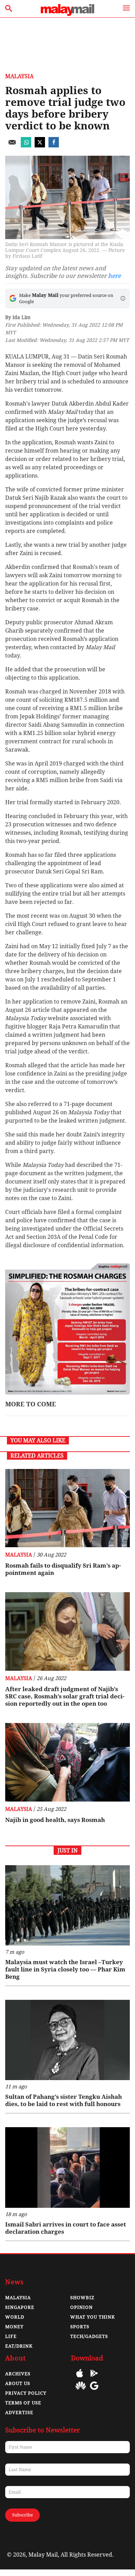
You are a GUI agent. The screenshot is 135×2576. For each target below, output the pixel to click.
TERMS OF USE (23, 2403)
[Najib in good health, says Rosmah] (67, 1762)
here (114, 276)
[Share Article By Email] (12, 146)
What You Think (93, 2317)
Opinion (82, 2307)
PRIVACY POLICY (26, 2393)
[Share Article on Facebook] (54, 146)
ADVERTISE (19, 2412)
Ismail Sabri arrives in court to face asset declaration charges (66, 2228)
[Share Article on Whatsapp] (26, 146)
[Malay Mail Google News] (94, 2391)
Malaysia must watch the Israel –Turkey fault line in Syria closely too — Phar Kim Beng (65, 1969)
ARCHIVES (18, 2374)
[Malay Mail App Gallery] (81, 2391)
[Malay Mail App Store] (80, 2378)
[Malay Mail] (67, 14)
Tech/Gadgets (89, 2336)
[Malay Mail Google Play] (94, 2378)
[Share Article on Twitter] (40, 146)
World (15, 2317)
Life (11, 2336)
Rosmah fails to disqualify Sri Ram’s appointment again (63, 1569)
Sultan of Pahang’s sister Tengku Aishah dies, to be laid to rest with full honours (64, 2100)
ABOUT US (18, 2383)
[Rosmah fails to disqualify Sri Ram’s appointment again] (67, 1508)
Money (14, 2327)
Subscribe (22, 2515)
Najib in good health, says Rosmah (55, 1820)
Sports (80, 2327)
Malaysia (19, 76)
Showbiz (82, 2298)
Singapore (20, 2307)
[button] (123, 298)
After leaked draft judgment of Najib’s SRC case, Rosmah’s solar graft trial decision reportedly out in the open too (65, 1696)
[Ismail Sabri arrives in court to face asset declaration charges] (67, 2167)
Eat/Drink (19, 2346)
